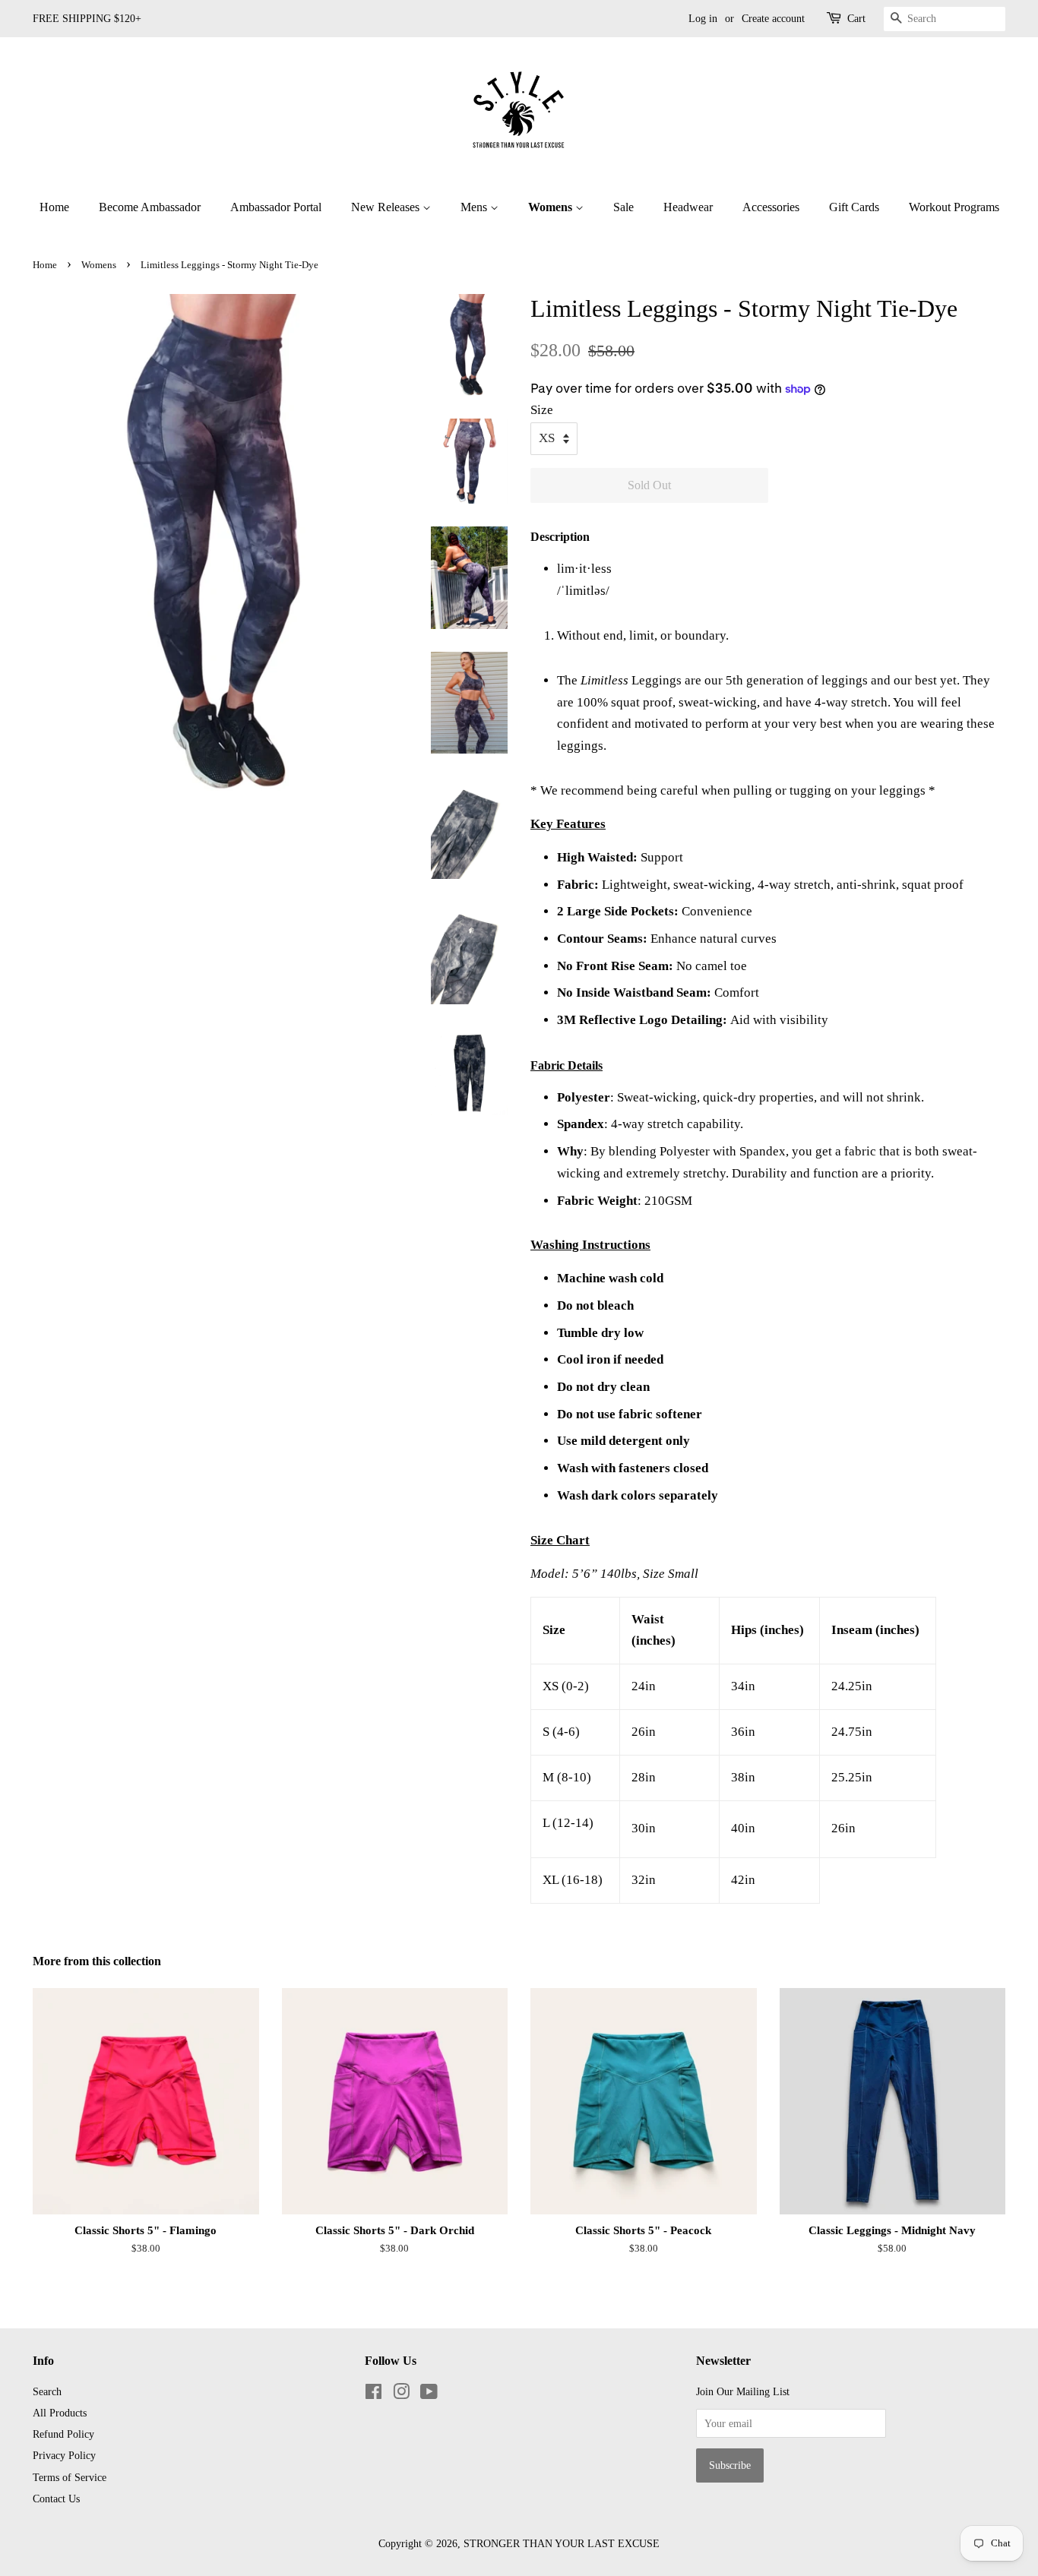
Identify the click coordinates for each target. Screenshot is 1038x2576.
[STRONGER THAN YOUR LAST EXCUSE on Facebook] (373, 2394)
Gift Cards (854, 207)
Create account (773, 19)
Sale (623, 207)
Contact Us (56, 2499)
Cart (856, 19)
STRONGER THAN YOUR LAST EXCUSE (562, 2543)
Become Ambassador (150, 207)
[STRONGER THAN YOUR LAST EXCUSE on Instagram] (401, 2394)
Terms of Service (70, 2477)
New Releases (387, 207)
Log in (703, 19)
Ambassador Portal (276, 207)
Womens (552, 207)
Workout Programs (954, 207)
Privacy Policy (64, 2455)
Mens (475, 207)
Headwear (688, 207)
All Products (60, 2413)
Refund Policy (63, 2434)
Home (54, 207)
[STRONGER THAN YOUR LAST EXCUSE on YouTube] (429, 2394)
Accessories (771, 207)
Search (47, 2391)
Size (542, 410)
